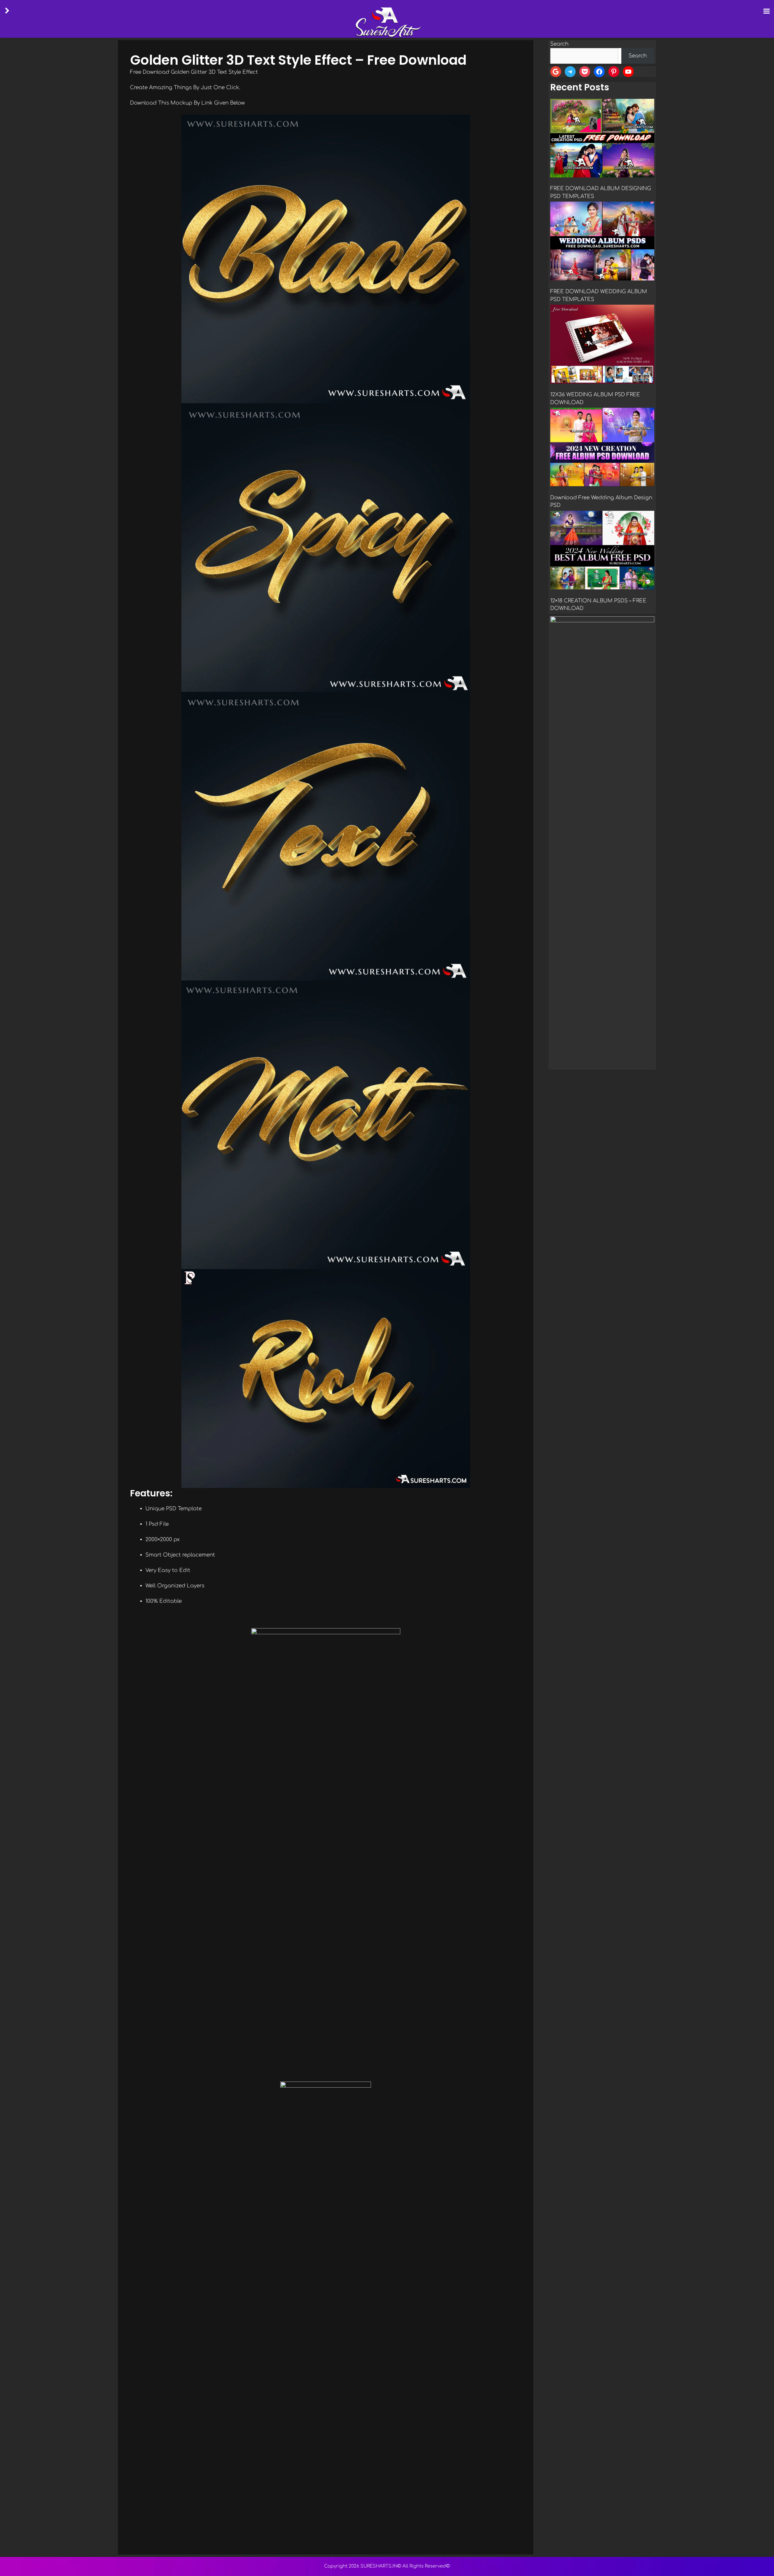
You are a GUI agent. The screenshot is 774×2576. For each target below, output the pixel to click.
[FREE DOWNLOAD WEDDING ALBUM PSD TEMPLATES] (602, 242)
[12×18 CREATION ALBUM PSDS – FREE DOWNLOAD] (602, 551)
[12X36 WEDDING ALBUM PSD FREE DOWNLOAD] (602, 345)
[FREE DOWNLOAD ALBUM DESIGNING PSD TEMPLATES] (602, 139)
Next (647, 1068)
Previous (558, 1068)
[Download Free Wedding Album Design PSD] (602, 448)
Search (559, 44)
